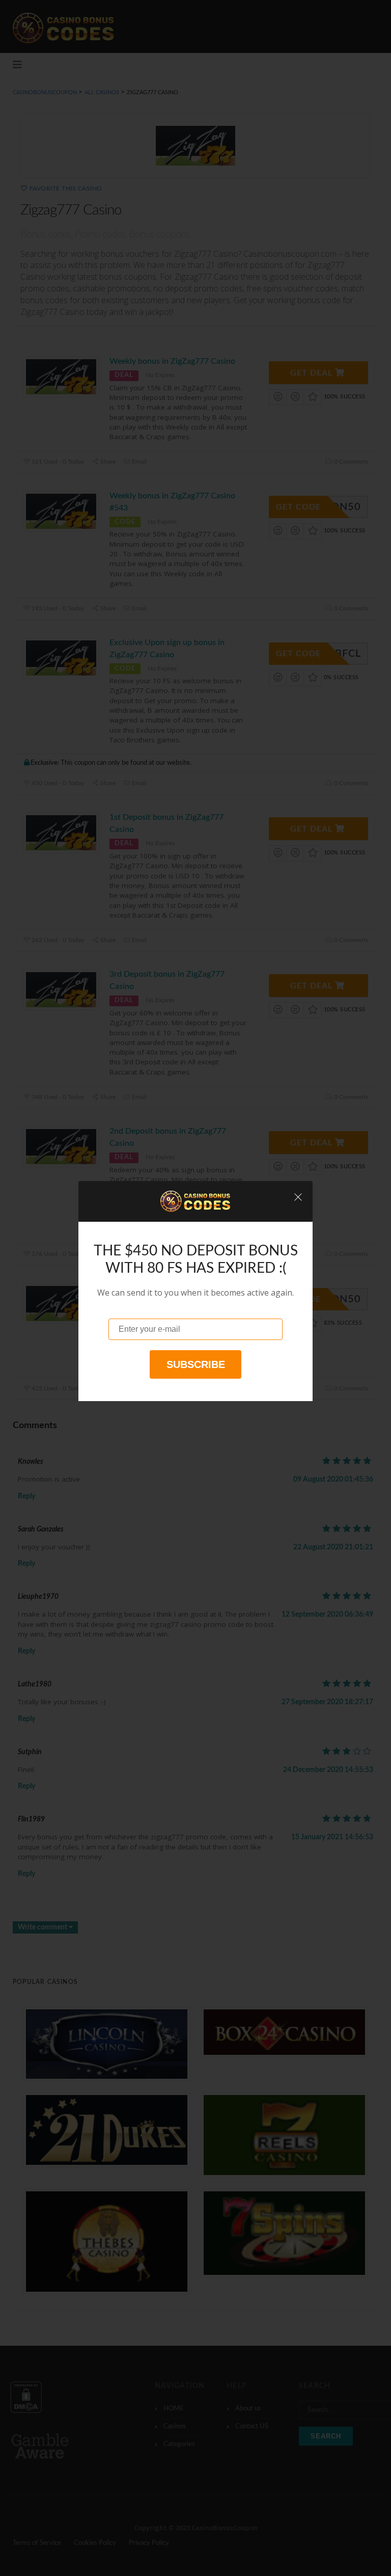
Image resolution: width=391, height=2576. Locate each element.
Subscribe (196, 1364)
